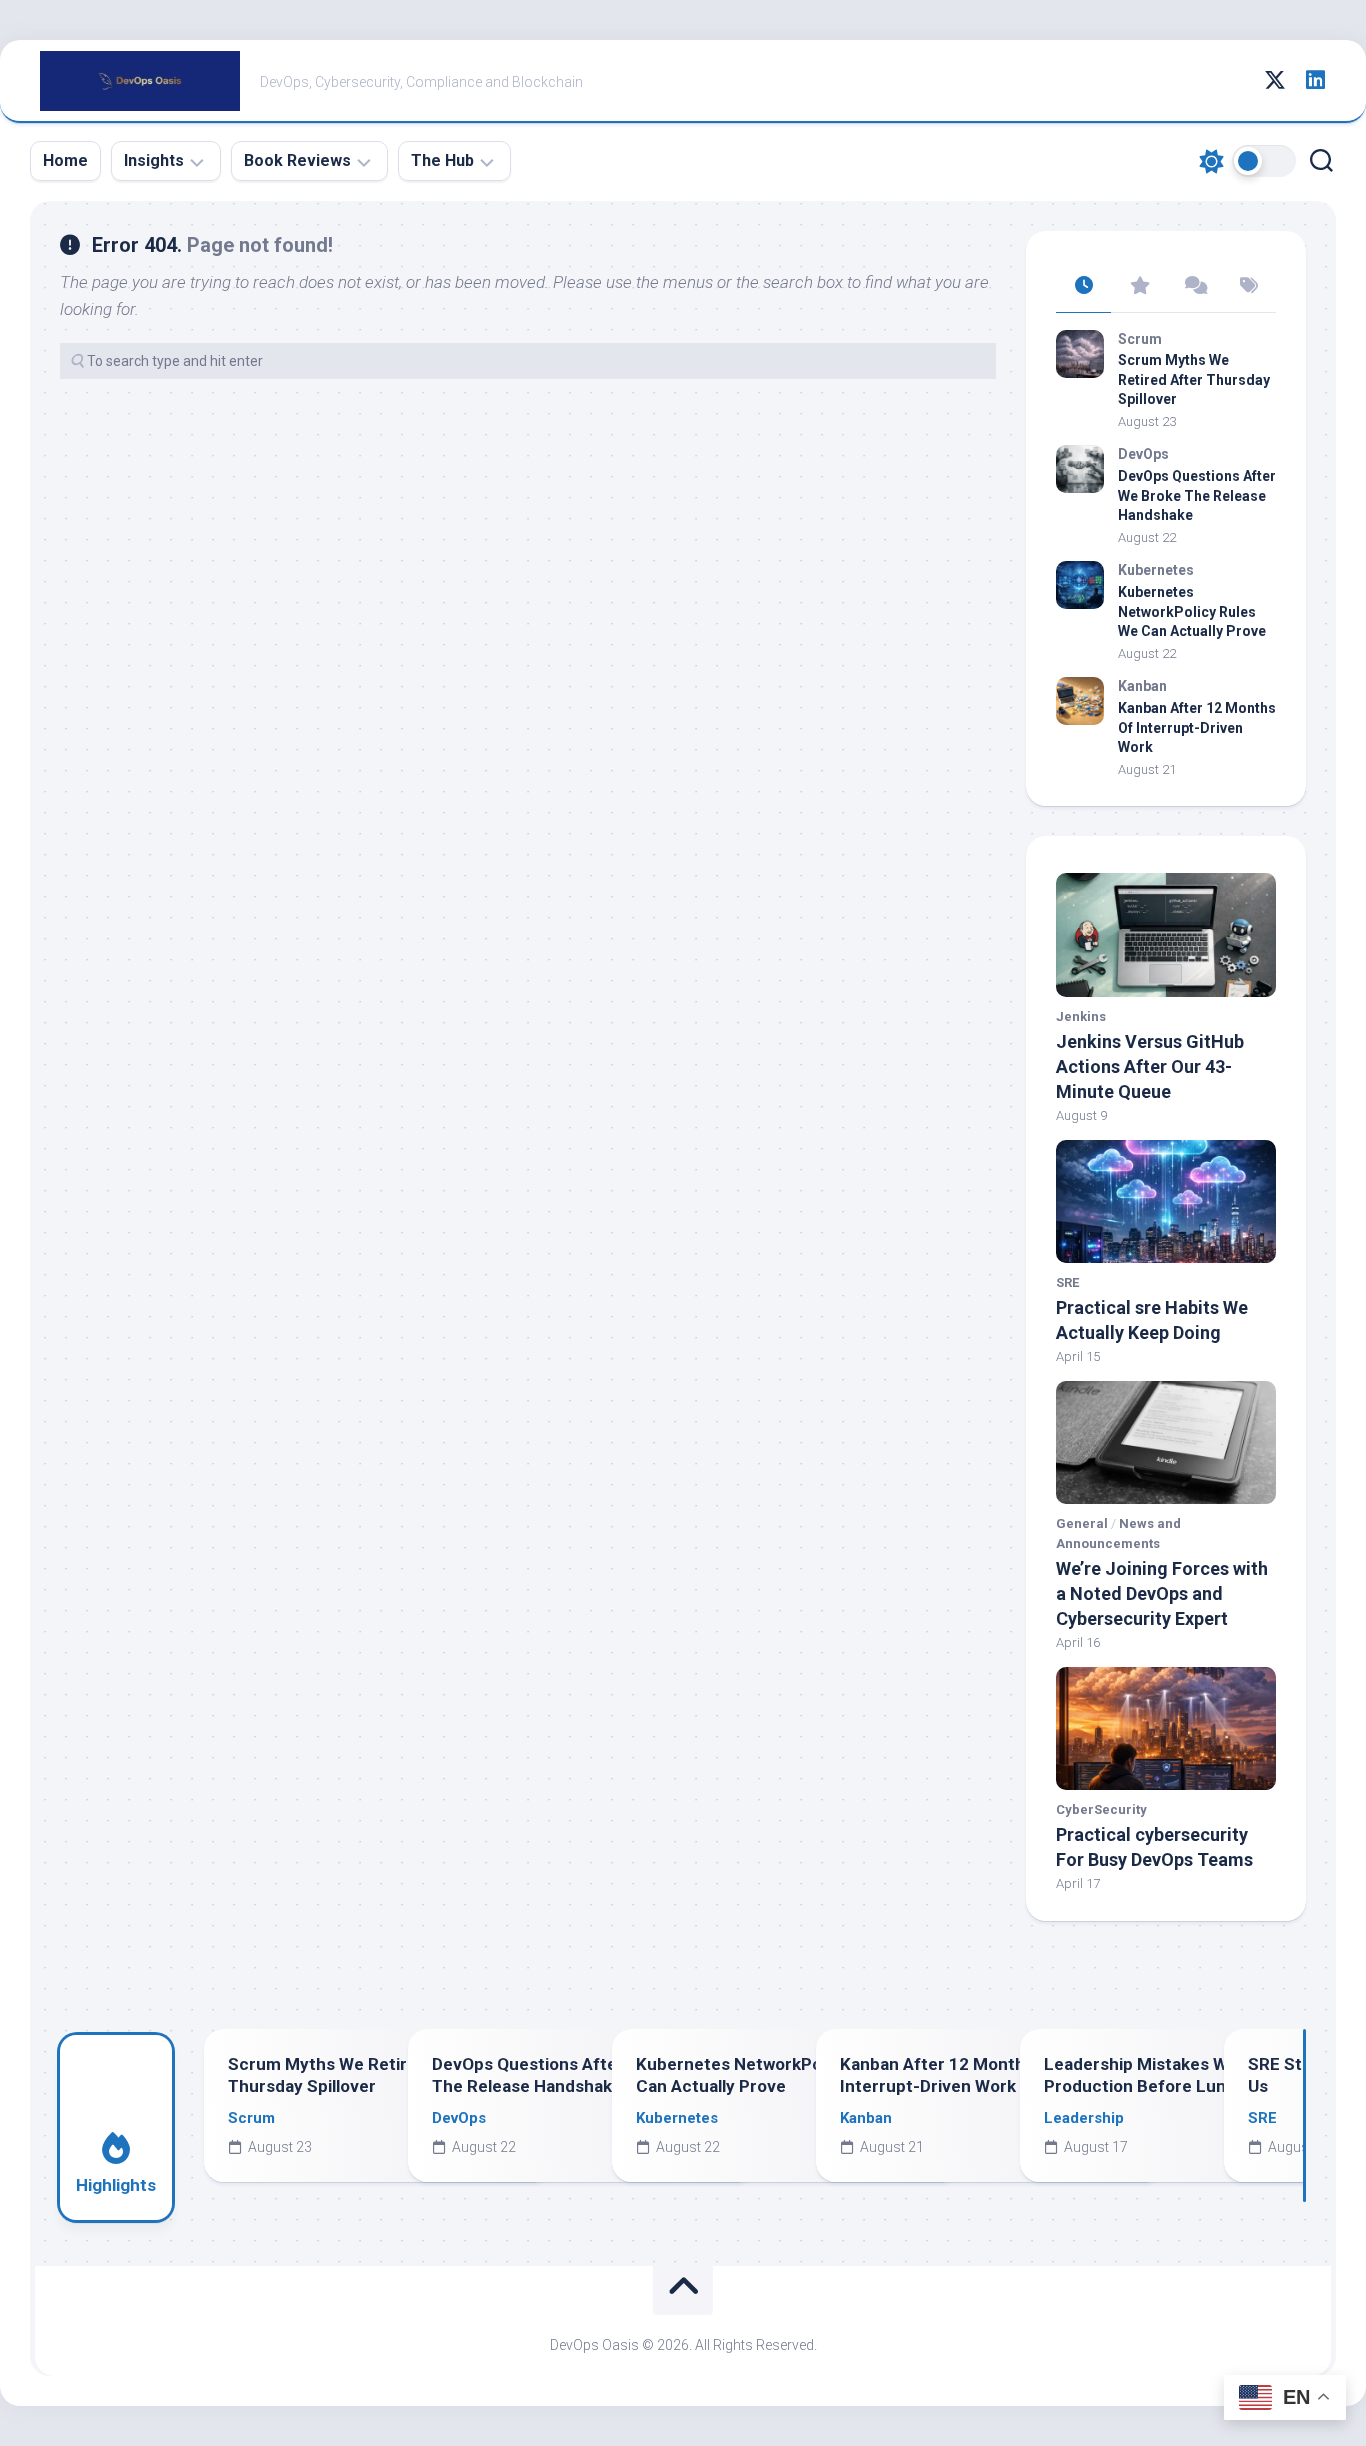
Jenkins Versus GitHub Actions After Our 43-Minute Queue (1150, 1066)
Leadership (1084, 2118)
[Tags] (1248, 287)
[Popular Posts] (1138, 287)
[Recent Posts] (1083, 287)
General (1082, 1523)
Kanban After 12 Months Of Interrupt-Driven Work (1197, 727)
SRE (1067, 1282)
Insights (154, 160)
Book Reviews (297, 160)
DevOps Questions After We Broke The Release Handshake (1197, 495)
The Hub (442, 160)
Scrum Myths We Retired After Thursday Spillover (1194, 379)
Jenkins (1081, 1016)
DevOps (1143, 454)
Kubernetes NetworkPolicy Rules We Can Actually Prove (1192, 611)
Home (65, 160)
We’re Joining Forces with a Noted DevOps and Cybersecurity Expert (1162, 1593)
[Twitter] (1275, 80)
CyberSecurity (1101, 1809)
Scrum (1140, 339)
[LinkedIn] (1315, 80)
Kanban (1142, 686)
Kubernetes (1156, 570)
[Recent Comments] (1193, 287)
